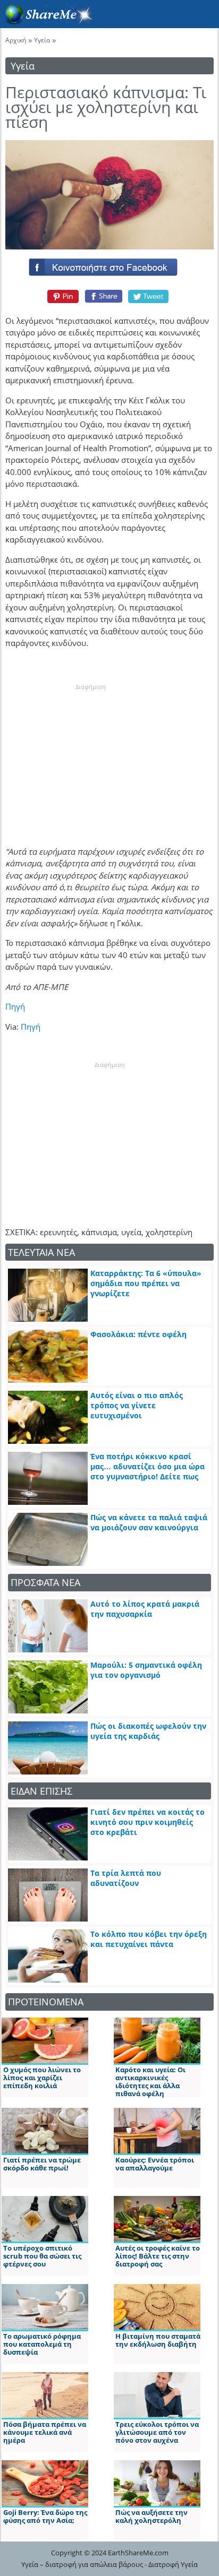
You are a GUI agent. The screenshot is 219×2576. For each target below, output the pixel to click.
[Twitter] (149, 296)
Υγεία (42, 40)
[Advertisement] (90, 757)
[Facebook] (109, 265)
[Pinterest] (61, 296)
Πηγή (15, 1006)
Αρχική (16, 40)
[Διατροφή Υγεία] (47, 22)
